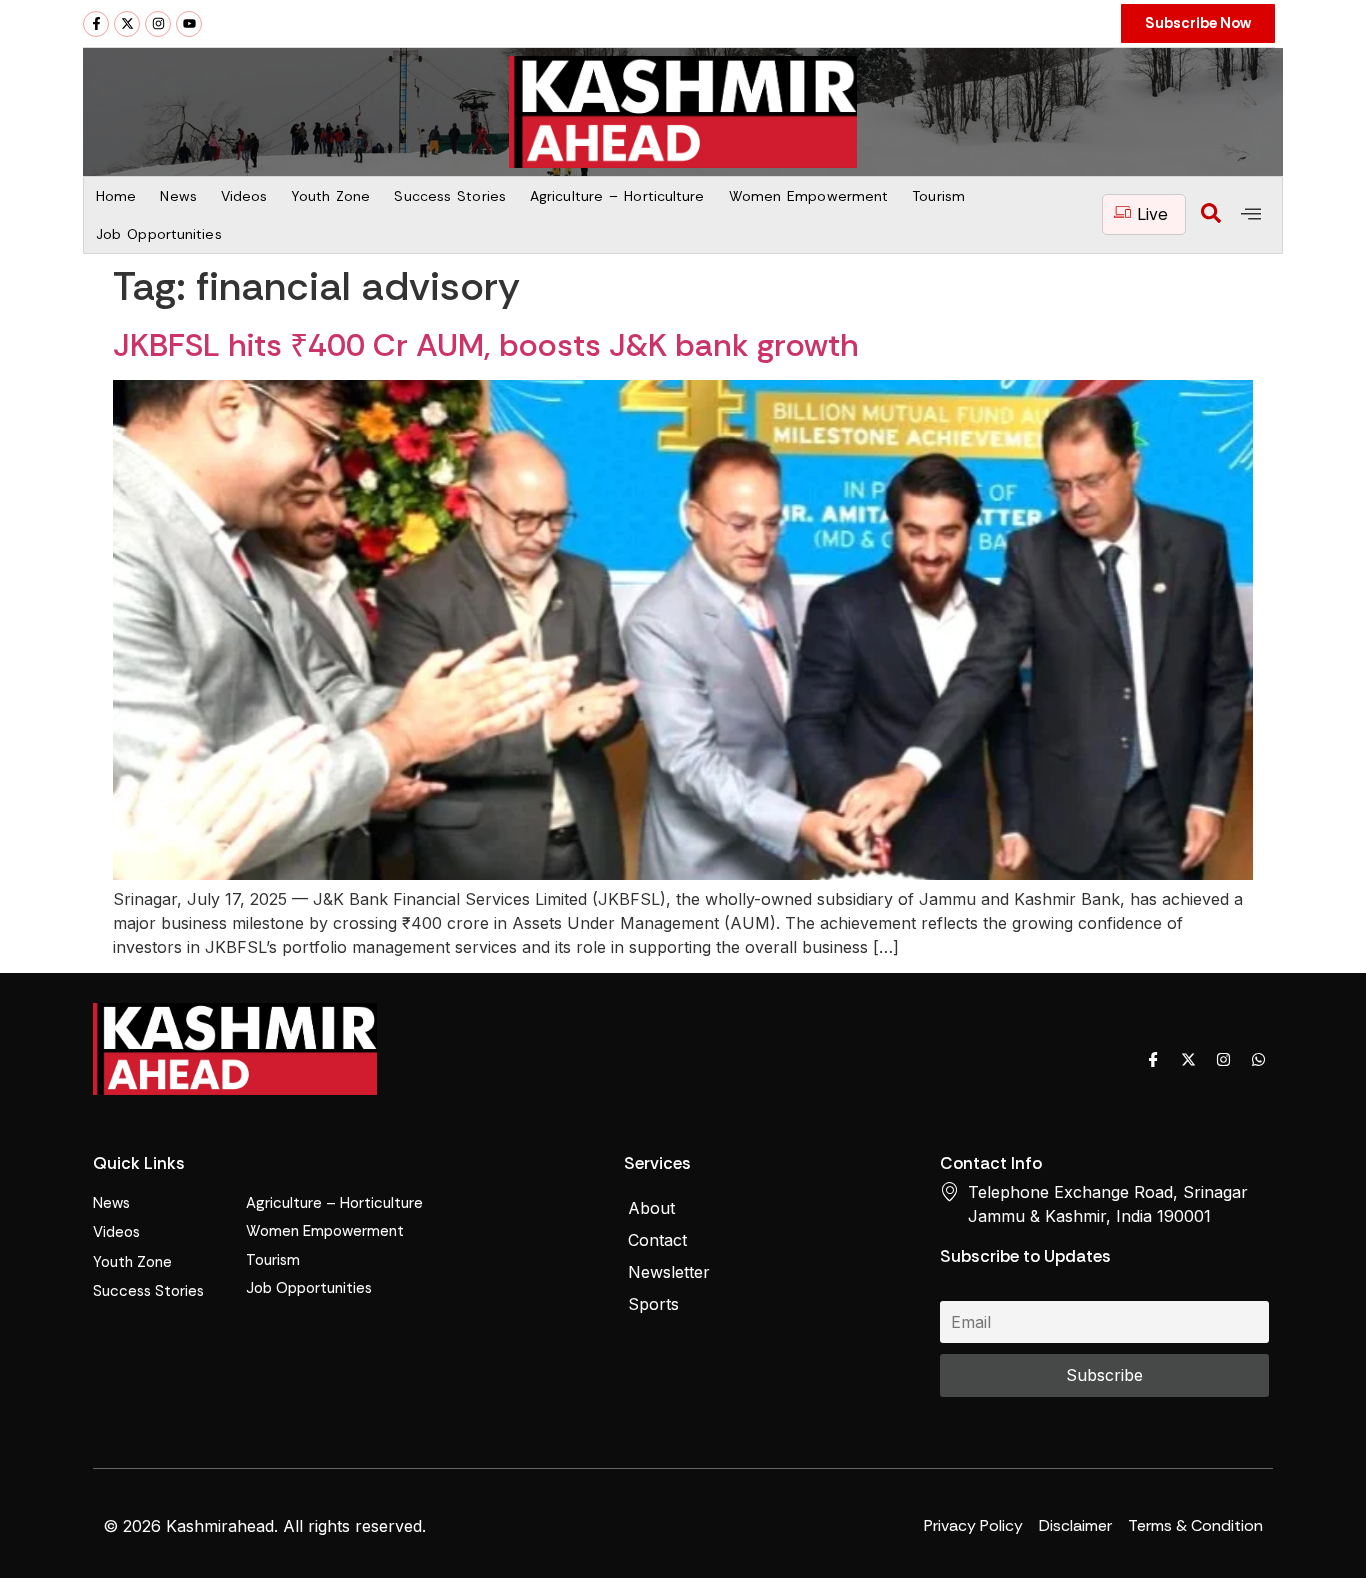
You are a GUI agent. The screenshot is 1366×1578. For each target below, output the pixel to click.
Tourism (938, 196)
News (178, 196)
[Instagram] (158, 24)
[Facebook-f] (96, 24)
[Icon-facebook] (1153, 1059)
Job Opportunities (159, 234)
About (651, 1208)
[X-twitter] (127, 24)
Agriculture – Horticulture (617, 196)
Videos (244, 196)
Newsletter (669, 1272)
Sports (653, 1304)
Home (116, 196)
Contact (657, 1240)
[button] (1211, 215)
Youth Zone (330, 196)
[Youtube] (189, 24)
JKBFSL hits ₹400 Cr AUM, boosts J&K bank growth (486, 345)
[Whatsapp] (1258, 1059)
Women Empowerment (809, 196)
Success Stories (450, 196)
